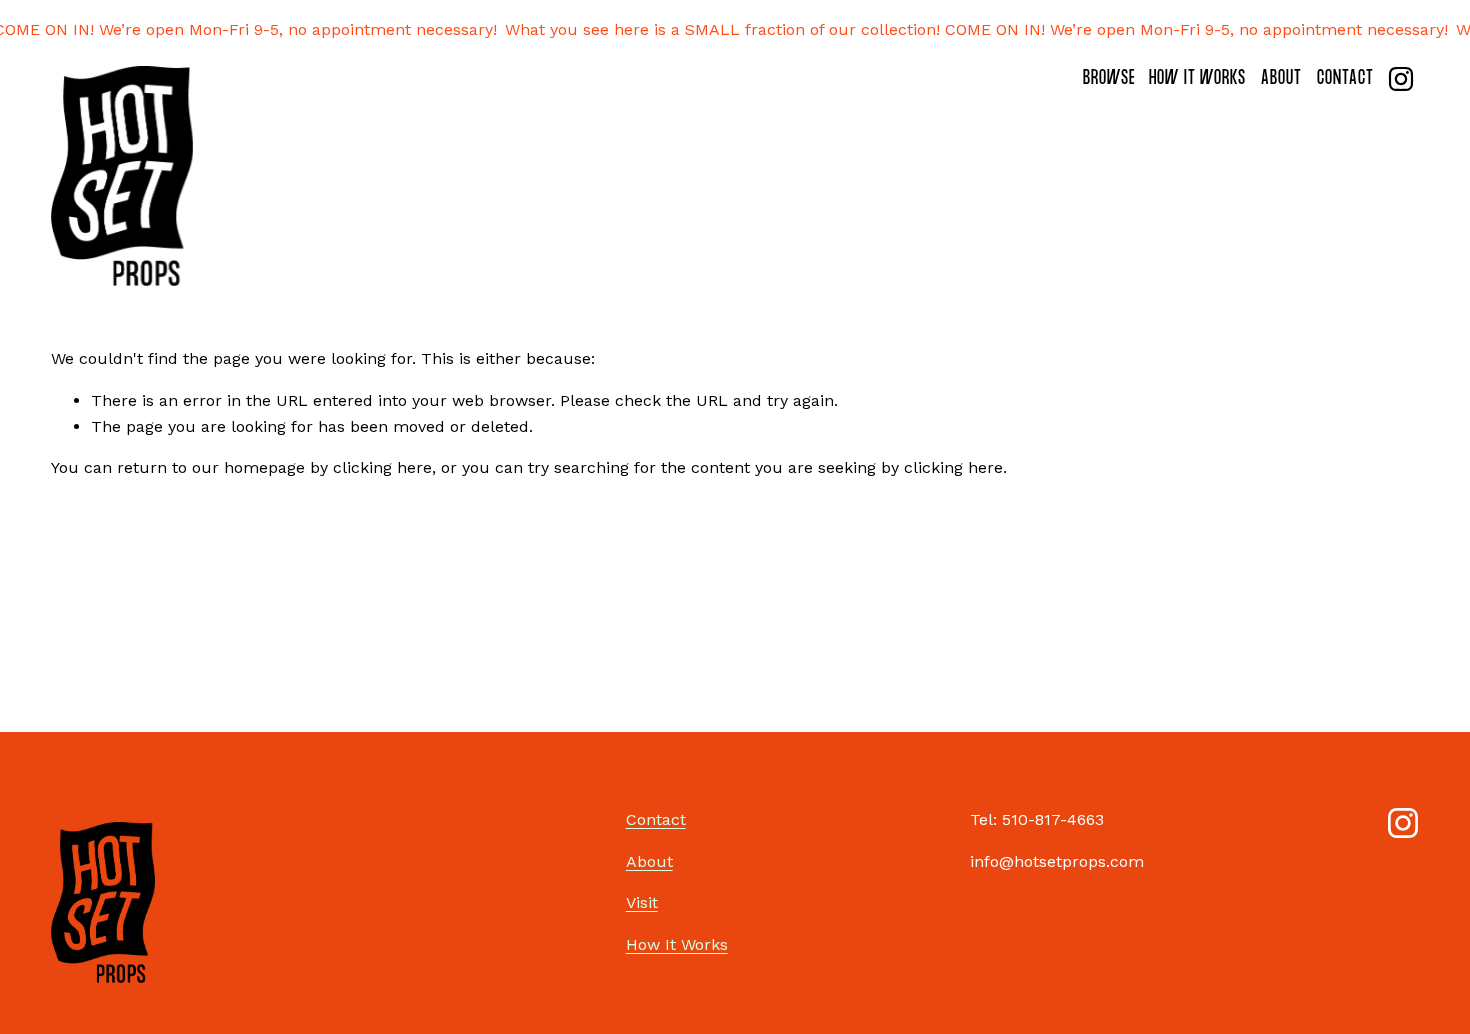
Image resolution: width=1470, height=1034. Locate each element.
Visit (642, 902)
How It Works (1197, 80)
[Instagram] (1401, 79)
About (1281, 80)
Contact (1345, 80)
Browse (1109, 80)
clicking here (382, 467)
